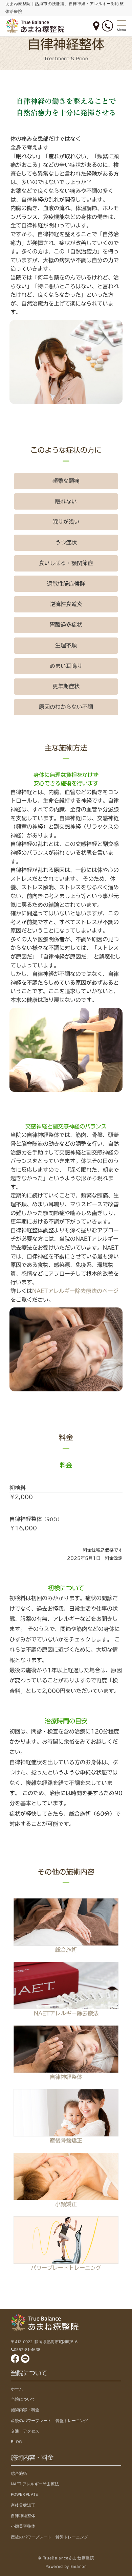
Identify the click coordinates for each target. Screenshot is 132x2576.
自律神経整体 (66, 2077)
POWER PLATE (24, 2494)
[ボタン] (96, 26)
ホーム (17, 2389)
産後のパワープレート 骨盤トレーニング (49, 2421)
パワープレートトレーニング (66, 2268)
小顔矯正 (66, 2204)
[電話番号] (107, 26)
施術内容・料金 (25, 2410)
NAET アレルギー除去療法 (35, 2484)
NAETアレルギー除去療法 (66, 2013)
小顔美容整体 (23, 2526)
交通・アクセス (25, 2431)
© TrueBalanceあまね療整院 (66, 2558)
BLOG (16, 2442)
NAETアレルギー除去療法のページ (75, 1291)
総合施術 (66, 1950)
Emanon (79, 2567)
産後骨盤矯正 (66, 2141)
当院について (23, 2399)
